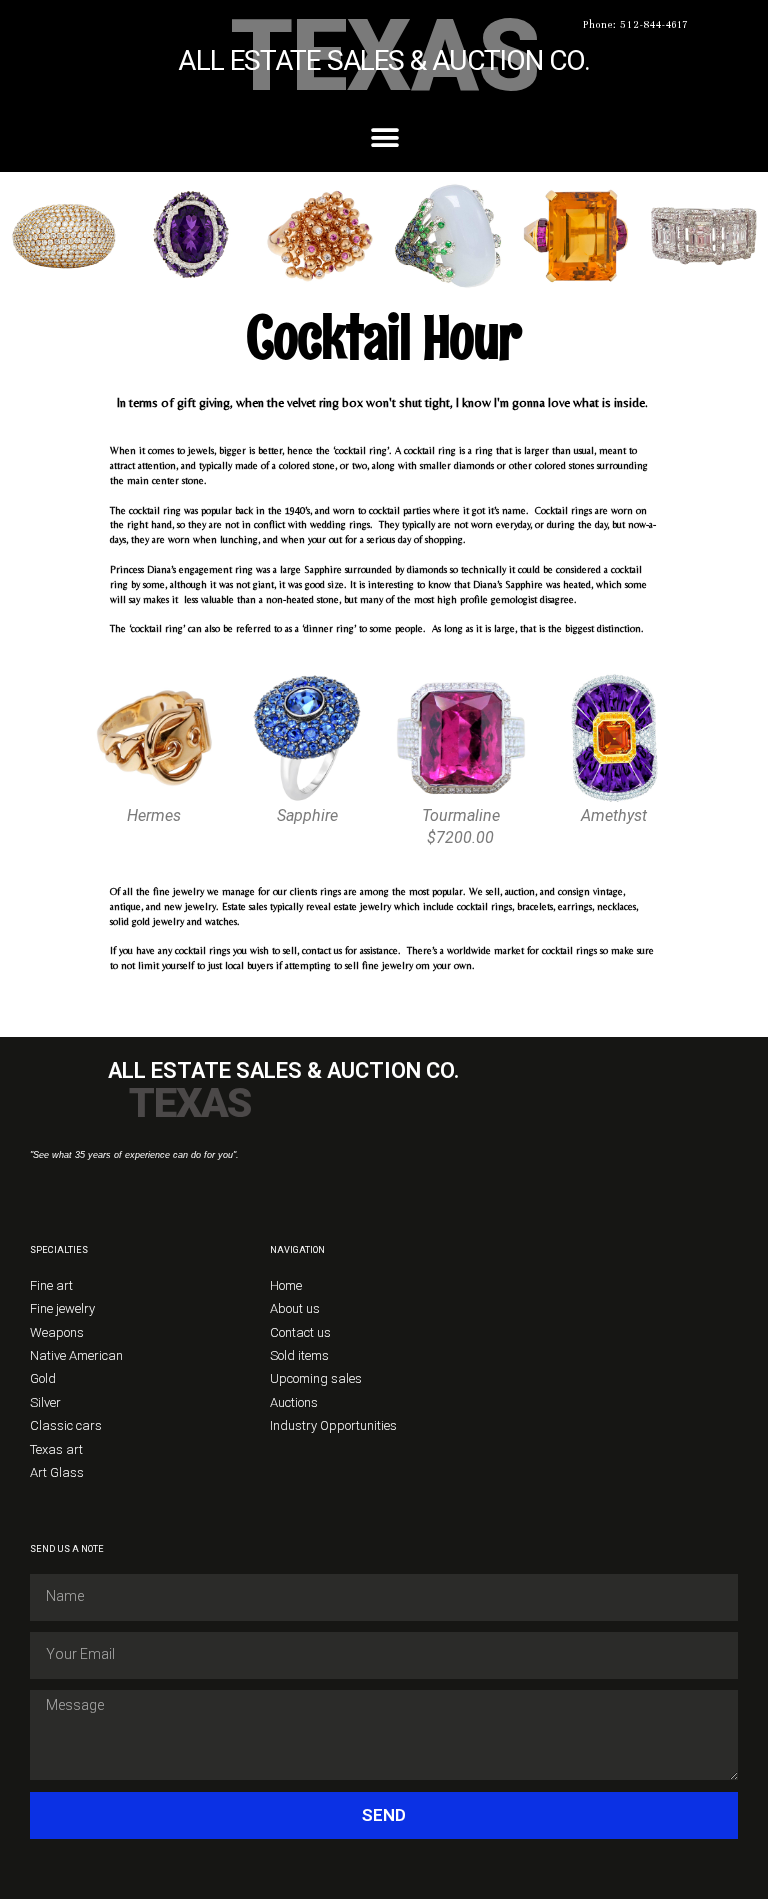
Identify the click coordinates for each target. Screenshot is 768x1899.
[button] (384, 138)
